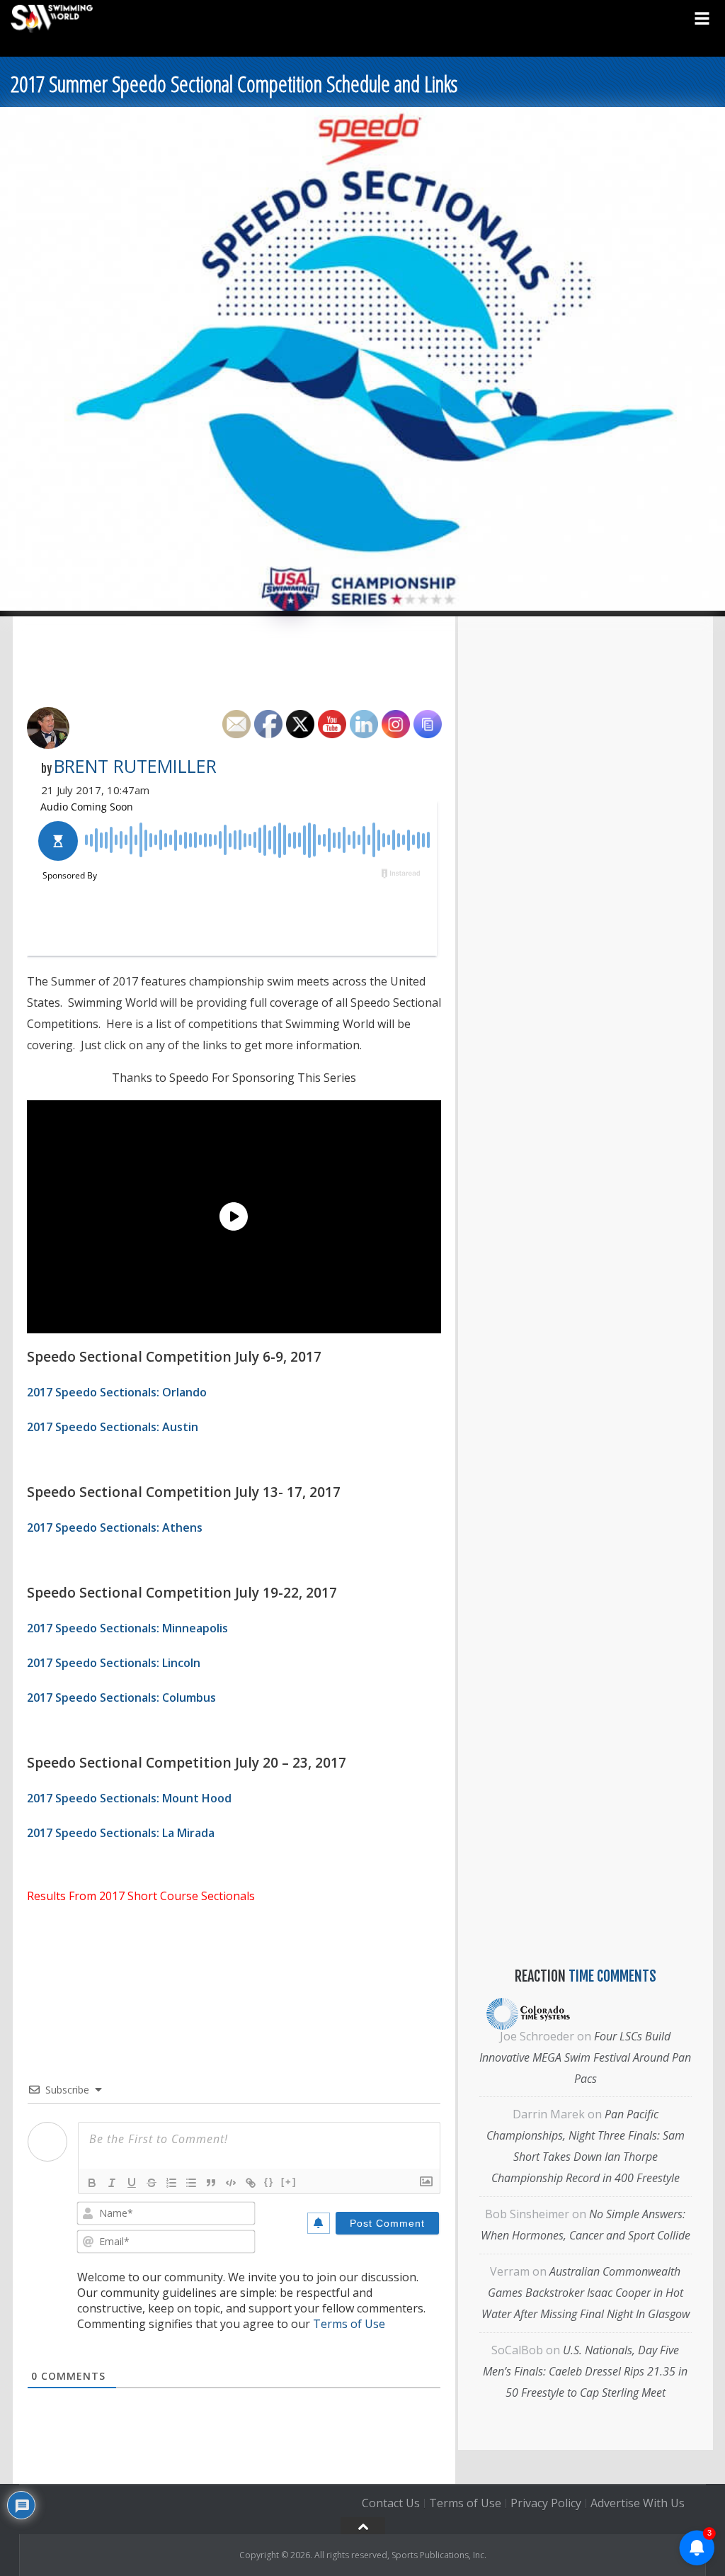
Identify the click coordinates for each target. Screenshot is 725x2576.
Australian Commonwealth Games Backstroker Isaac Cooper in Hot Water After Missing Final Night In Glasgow (586, 2293)
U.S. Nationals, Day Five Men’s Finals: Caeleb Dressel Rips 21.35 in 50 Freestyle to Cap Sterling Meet (585, 2371)
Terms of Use (349, 2324)
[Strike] (152, 2183)
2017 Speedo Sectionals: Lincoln (114, 1663)
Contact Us (391, 2503)
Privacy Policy (546, 2503)
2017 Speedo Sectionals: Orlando (117, 1392)
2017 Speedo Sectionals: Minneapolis (127, 1628)
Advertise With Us (638, 2503)
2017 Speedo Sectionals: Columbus (121, 1697)
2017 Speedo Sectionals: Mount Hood (129, 1798)
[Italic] (112, 2183)
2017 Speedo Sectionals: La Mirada (121, 1833)
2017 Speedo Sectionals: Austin (113, 1427)
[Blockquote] (211, 2183)
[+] (289, 2182)
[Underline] (132, 2183)
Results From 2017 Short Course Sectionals (141, 1896)
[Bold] (92, 2183)
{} (269, 2182)
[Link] (251, 2183)
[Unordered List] (191, 2183)
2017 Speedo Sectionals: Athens (115, 1527)
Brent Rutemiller (135, 766)
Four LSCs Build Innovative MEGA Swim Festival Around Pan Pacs (585, 2057)
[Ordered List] (171, 2183)
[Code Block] (231, 2183)
